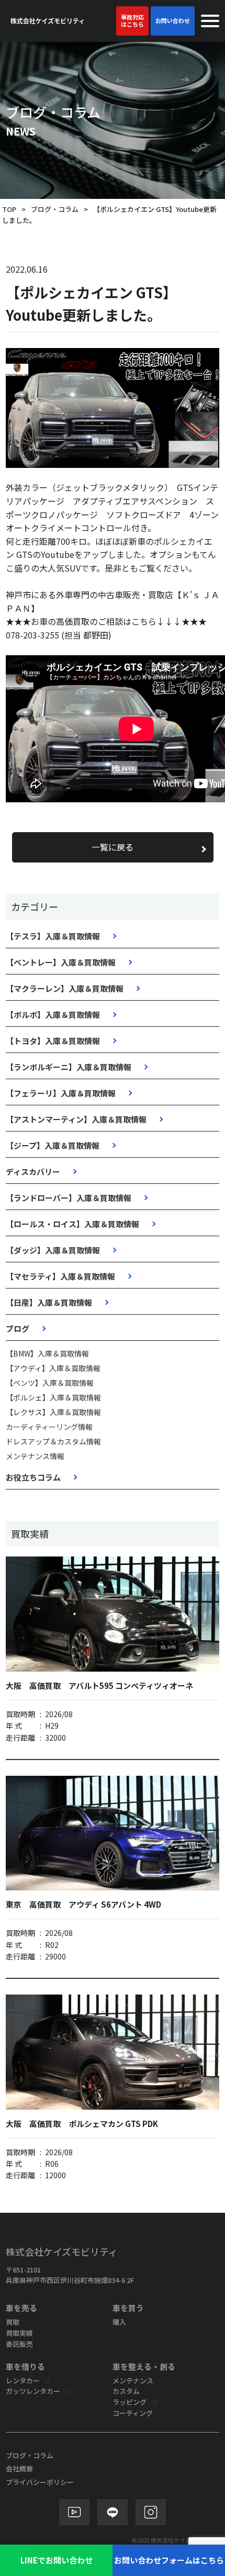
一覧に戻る (113, 847)
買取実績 (19, 2333)
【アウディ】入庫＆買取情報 (53, 1368)
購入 (119, 2322)
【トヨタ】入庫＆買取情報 (53, 1041)
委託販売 (19, 2344)
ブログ (18, 1329)
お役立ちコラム (33, 1477)
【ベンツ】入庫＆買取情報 (50, 1383)
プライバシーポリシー (40, 2482)
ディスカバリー (33, 1172)
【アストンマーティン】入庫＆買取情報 (76, 1119)
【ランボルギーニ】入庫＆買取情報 (69, 1067)
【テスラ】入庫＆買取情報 (53, 936)
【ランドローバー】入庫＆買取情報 (69, 1198)
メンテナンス (133, 2381)
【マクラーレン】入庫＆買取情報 (65, 988)
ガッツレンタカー (33, 2391)
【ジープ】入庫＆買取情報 (53, 1145)
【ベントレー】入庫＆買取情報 (61, 962)
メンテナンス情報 (35, 1456)
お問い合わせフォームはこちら (169, 2560)
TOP (9, 209)
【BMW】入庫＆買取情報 (47, 1353)
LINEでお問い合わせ (57, 2560)
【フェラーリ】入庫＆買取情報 (61, 1093)
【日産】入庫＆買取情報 (49, 1302)
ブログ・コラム (55, 209)
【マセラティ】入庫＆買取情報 (60, 1276)
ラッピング (130, 2402)
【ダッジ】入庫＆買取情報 (53, 1250)
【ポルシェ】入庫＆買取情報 (53, 1397)
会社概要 (19, 2468)
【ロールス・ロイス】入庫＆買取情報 (72, 1224)
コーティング (133, 2413)
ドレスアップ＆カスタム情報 (53, 1441)
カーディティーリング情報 (49, 1427)
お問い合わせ (173, 20)
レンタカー (23, 2381)
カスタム (126, 2391)
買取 (13, 2322)
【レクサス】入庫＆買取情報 (53, 1412)
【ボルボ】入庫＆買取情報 (53, 1015)
